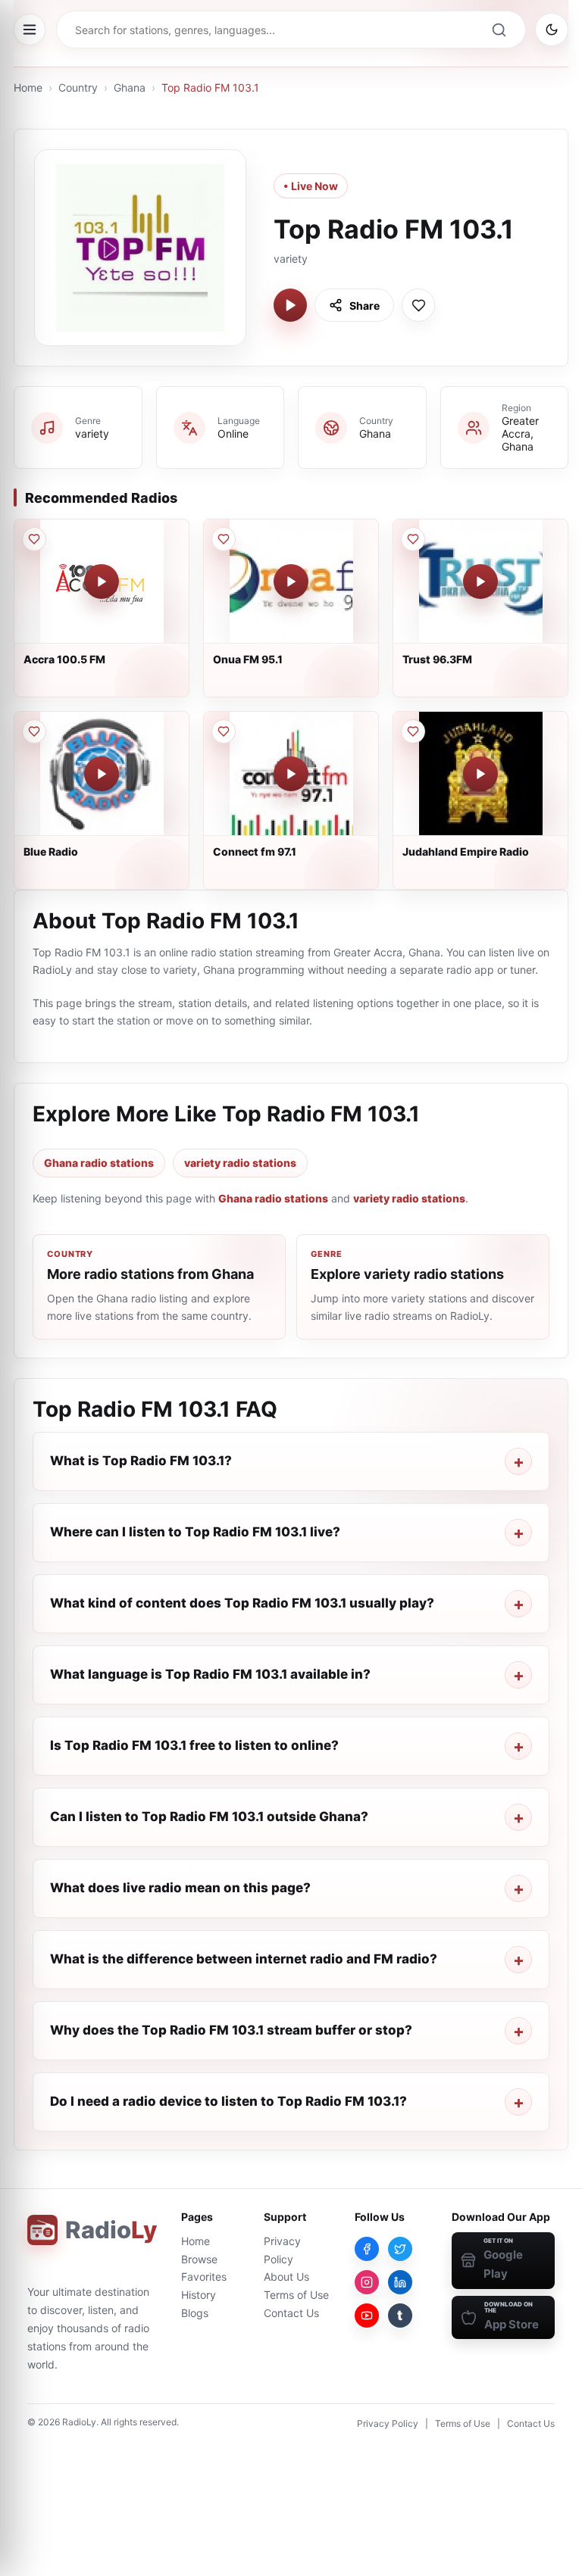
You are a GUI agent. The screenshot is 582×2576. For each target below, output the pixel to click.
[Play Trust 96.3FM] (480, 582)
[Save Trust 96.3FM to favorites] (413, 539)
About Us (286, 2277)
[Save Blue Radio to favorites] (34, 731)
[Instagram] (367, 2282)
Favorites (204, 2277)
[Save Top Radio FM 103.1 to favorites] (418, 305)
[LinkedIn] (400, 2282)
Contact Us (291, 2313)
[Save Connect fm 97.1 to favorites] (224, 731)
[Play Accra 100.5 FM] (102, 582)
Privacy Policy (388, 2423)
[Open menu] (30, 30)
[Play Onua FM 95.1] (291, 582)
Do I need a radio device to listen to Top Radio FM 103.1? (228, 2101)
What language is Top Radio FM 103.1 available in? (210, 1674)
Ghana (130, 87)
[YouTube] (367, 2316)
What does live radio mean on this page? (180, 1888)
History (199, 2295)
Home (28, 87)
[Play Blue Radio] (102, 774)
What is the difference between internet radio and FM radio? (244, 1959)
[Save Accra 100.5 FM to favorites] (34, 539)
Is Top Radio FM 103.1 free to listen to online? (194, 1745)
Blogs (195, 2313)
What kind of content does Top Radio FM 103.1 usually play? (242, 1603)
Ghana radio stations (99, 1163)
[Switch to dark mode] (552, 30)
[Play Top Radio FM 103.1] (290, 305)
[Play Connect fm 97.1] (291, 774)
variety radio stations (240, 1163)
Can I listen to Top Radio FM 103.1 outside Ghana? (209, 1817)
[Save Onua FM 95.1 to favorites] (224, 539)
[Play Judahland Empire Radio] (480, 774)
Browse (199, 2259)
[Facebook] (367, 2249)
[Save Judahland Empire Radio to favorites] (413, 731)
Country (78, 87)
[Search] (499, 30)
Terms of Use (296, 2295)
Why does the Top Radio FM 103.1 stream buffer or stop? (231, 2030)
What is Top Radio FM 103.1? (141, 1461)
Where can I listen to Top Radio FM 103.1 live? (195, 1532)
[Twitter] (400, 2249)
